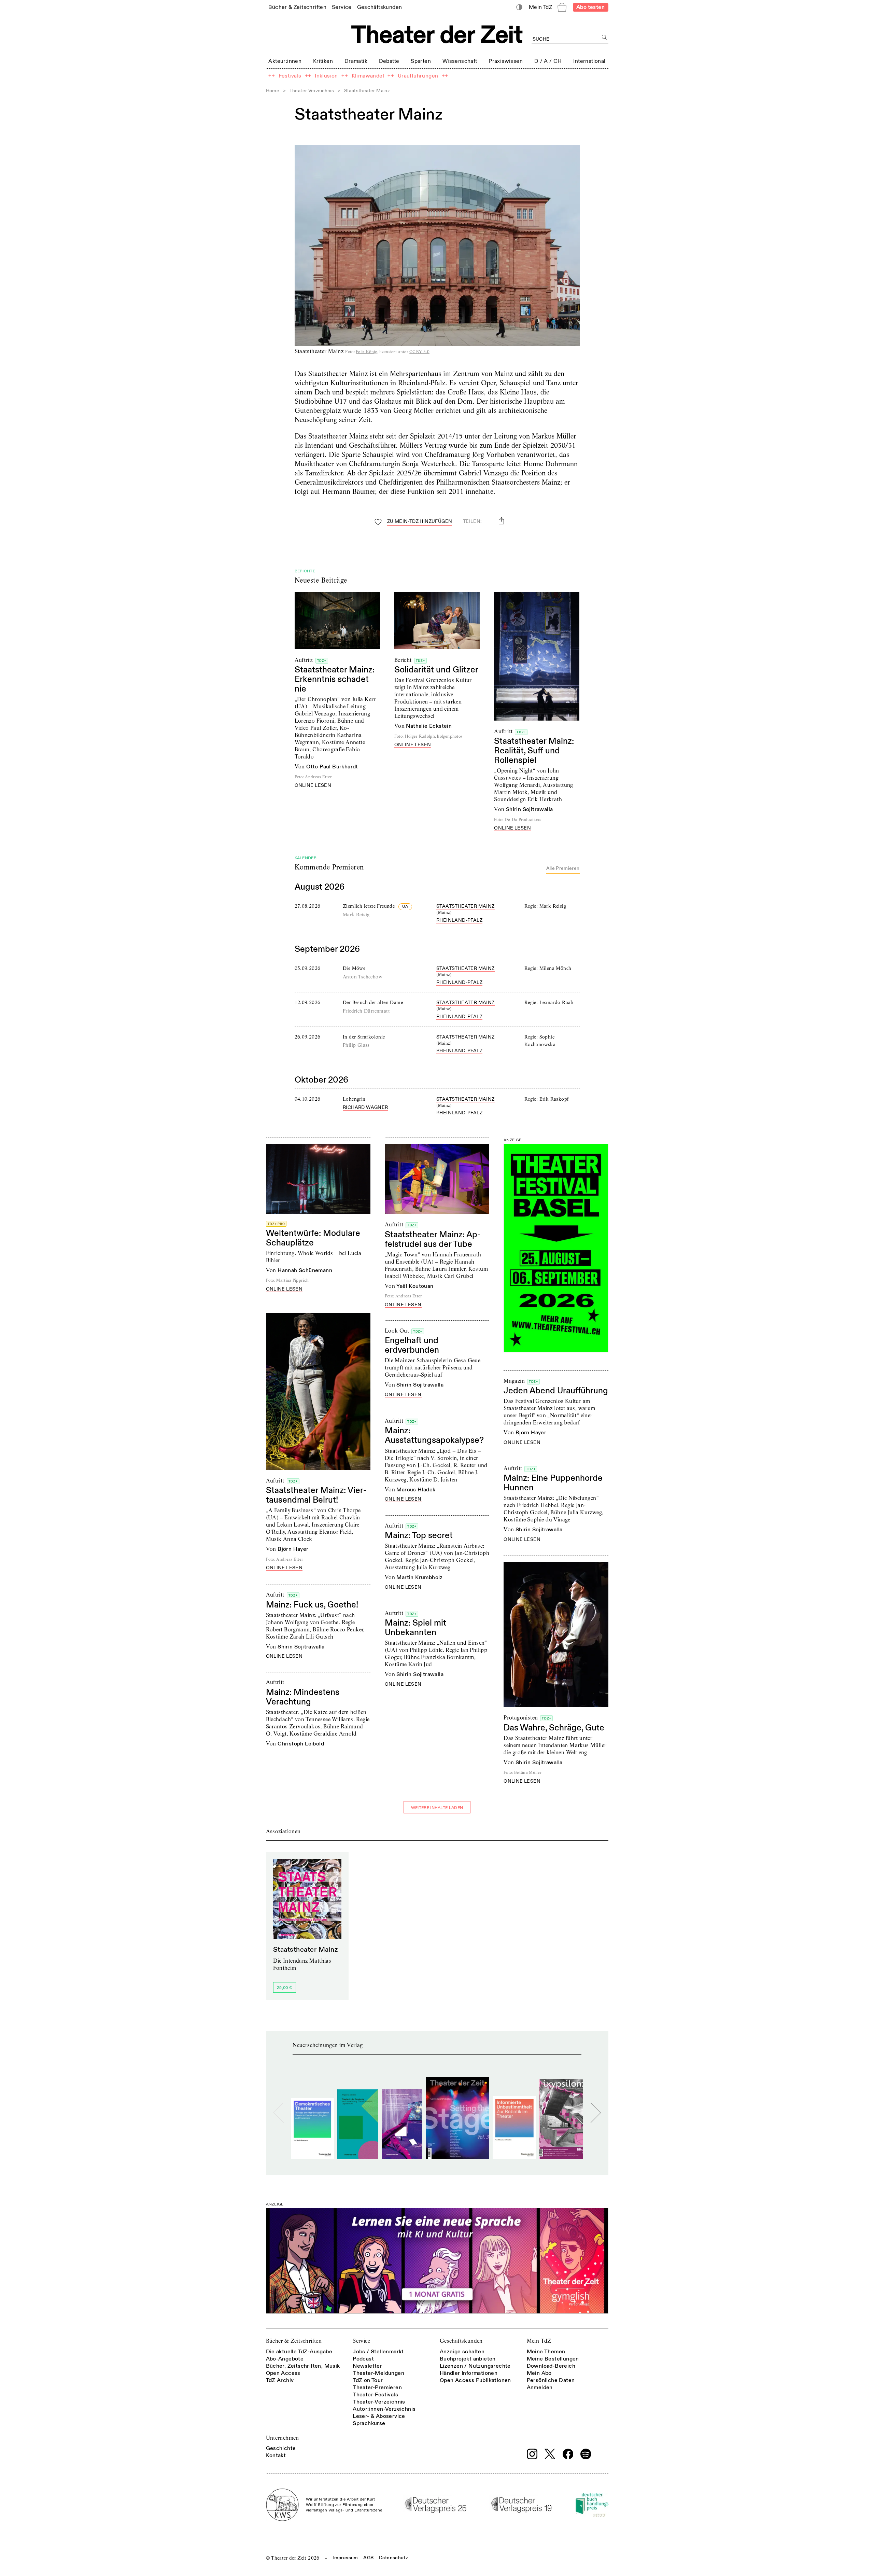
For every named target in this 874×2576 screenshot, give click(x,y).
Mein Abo (539, 2373)
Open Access (283, 2373)
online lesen (313, 786)
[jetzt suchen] (605, 38)
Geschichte (281, 2448)
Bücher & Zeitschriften (294, 2341)
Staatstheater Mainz (466, 906)
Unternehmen (283, 2438)
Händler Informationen (469, 2373)
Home (273, 91)
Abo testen (590, 7)
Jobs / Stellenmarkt (378, 2352)
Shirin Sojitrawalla (530, 809)
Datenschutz (393, 2558)
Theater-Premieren (377, 2387)
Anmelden (540, 2387)
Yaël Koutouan (415, 1286)
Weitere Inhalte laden (437, 1808)
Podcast (363, 2359)
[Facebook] (568, 2454)
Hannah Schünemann (305, 1270)
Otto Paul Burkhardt (332, 767)
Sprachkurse (369, 2423)
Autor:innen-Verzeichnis (384, 2409)
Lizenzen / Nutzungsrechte (475, 2366)
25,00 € (284, 1988)
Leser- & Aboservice (379, 2416)
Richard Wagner (365, 1107)
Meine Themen (546, 2352)
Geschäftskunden (461, 2341)
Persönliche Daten (551, 2380)
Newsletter (367, 2366)
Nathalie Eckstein (429, 726)
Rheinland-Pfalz (459, 920)
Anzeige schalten (462, 2352)
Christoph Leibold (301, 1744)
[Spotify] (586, 2454)
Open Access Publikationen (475, 2380)
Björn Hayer (293, 1549)
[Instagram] (532, 2454)
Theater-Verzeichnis (312, 91)
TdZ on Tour (368, 2380)
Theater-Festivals (375, 2395)
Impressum (345, 2558)
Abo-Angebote (285, 2359)
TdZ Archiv (280, 2380)
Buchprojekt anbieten (468, 2359)
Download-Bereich (551, 2366)
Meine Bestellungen (553, 2359)
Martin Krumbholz (419, 1577)
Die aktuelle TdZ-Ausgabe (299, 2352)
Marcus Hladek (416, 1490)
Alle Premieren (563, 868)
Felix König (366, 352)
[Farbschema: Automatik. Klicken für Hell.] (519, 7)
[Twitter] (550, 2454)
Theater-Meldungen (378, 2373)
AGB (368, 2558)
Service (361, 2341)
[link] (297, 7)
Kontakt (276, 2455)
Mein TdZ (539, 2341)
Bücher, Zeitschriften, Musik (303, 2366)
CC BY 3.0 (419, 352)
